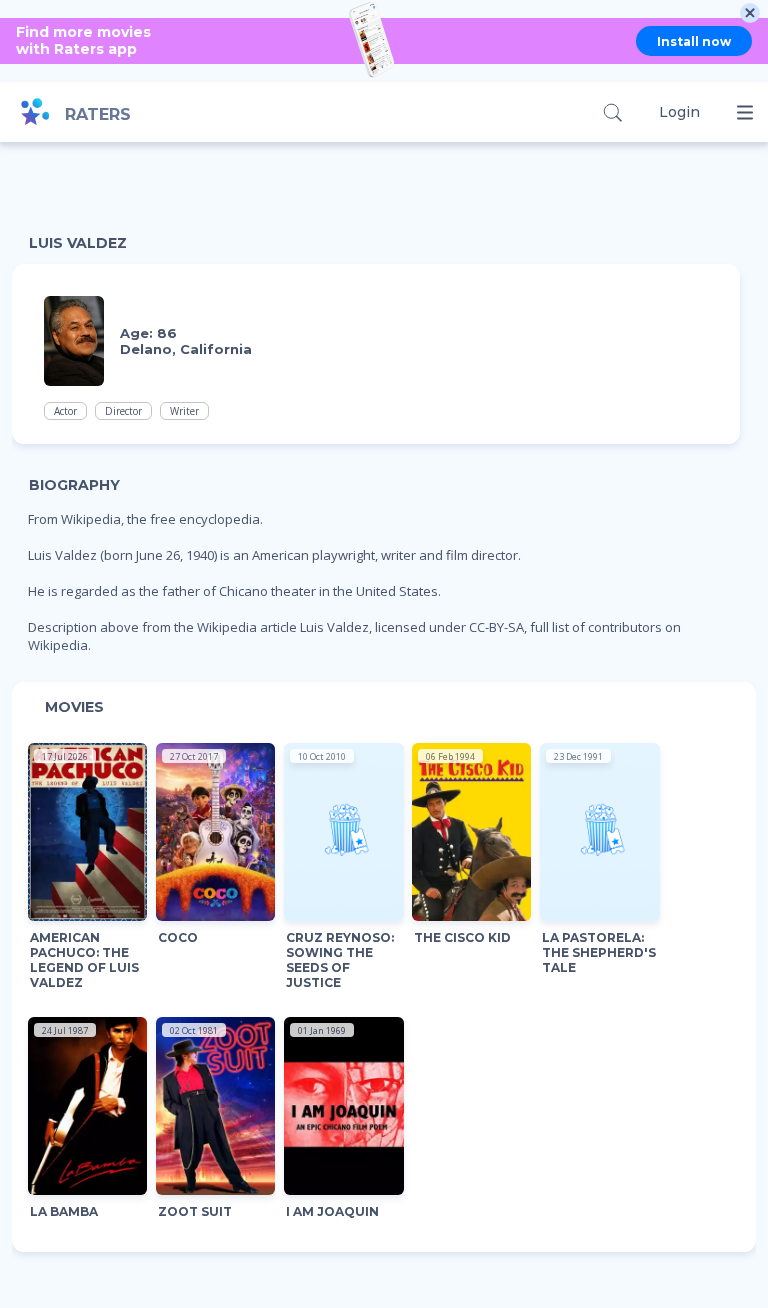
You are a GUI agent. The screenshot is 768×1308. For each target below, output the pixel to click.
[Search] (612, 112)
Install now (694, 41)
